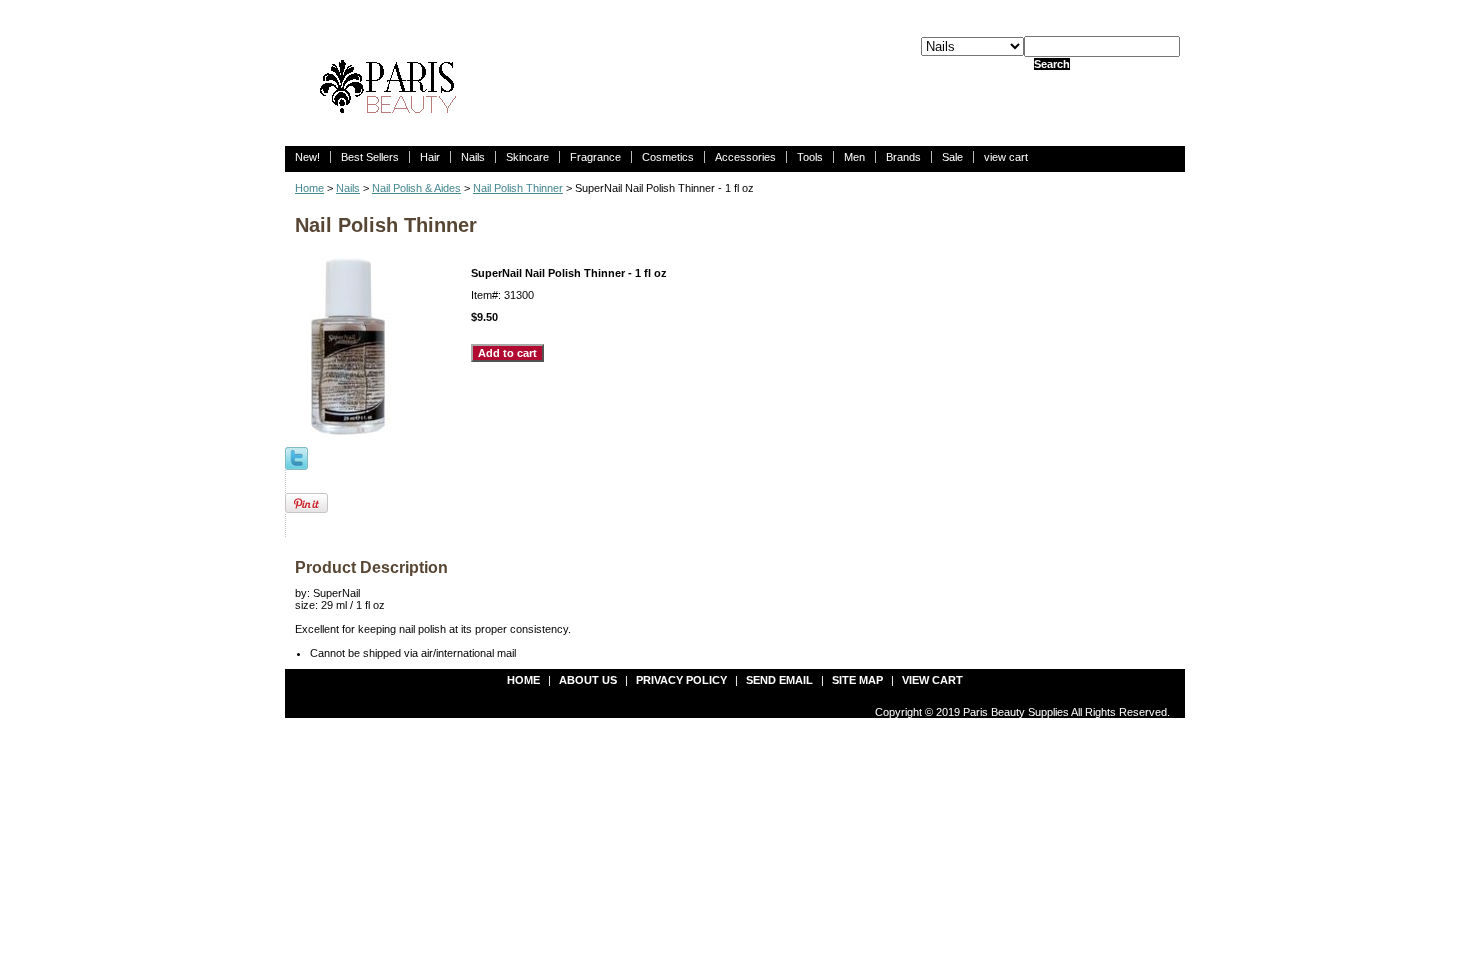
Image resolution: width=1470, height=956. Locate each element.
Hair (430, 157)
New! (307, 157)
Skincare (527, 157)
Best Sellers (370, 157)
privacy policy (681, 680)
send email (779, 680)
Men (854, 157)
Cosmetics (668, 157)
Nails (473, 157)
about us (588, 680)
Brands (903, 157)
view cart (1006, 157)
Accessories (745, 157)
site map (857, 680)
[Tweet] (296, 457)
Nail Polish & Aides (416, 188)
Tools (810, 157)
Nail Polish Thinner (518, 188)
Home (309, 188)
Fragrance (595, 157)
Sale (952, 157)
